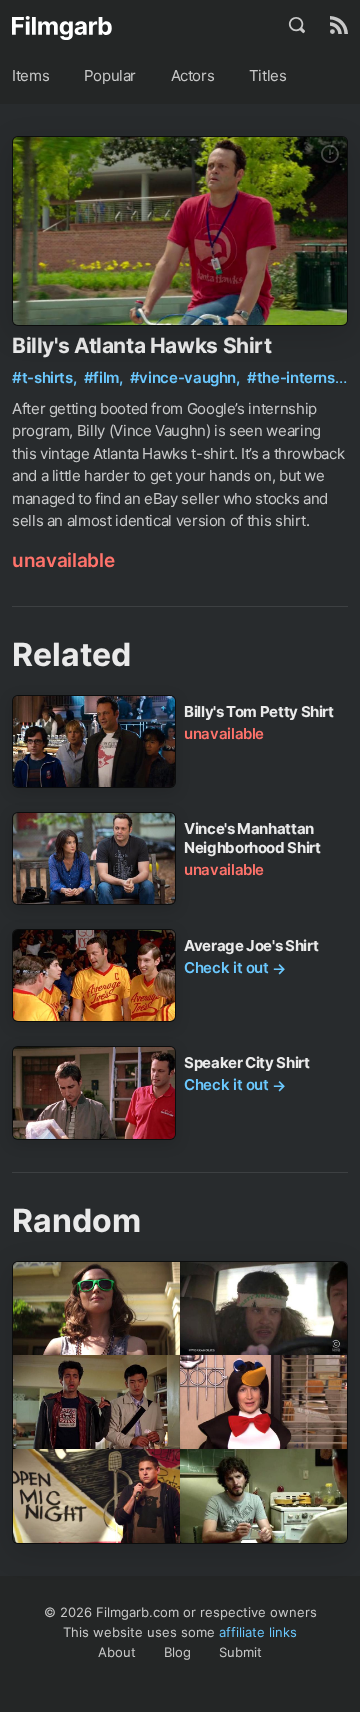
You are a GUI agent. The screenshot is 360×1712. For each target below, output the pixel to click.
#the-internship (301, 377)
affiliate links (258, 1632)
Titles (268, 75)
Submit (240, 1652)
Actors (193, 75)
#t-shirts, (46, 377)
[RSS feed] (339, 25)
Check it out (235, 968)
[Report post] (330, 154)
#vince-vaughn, (187, 377)
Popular (110, 75)
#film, (105, 377)
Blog (177, 1652)
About (117, 1652)
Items (30, 75)
